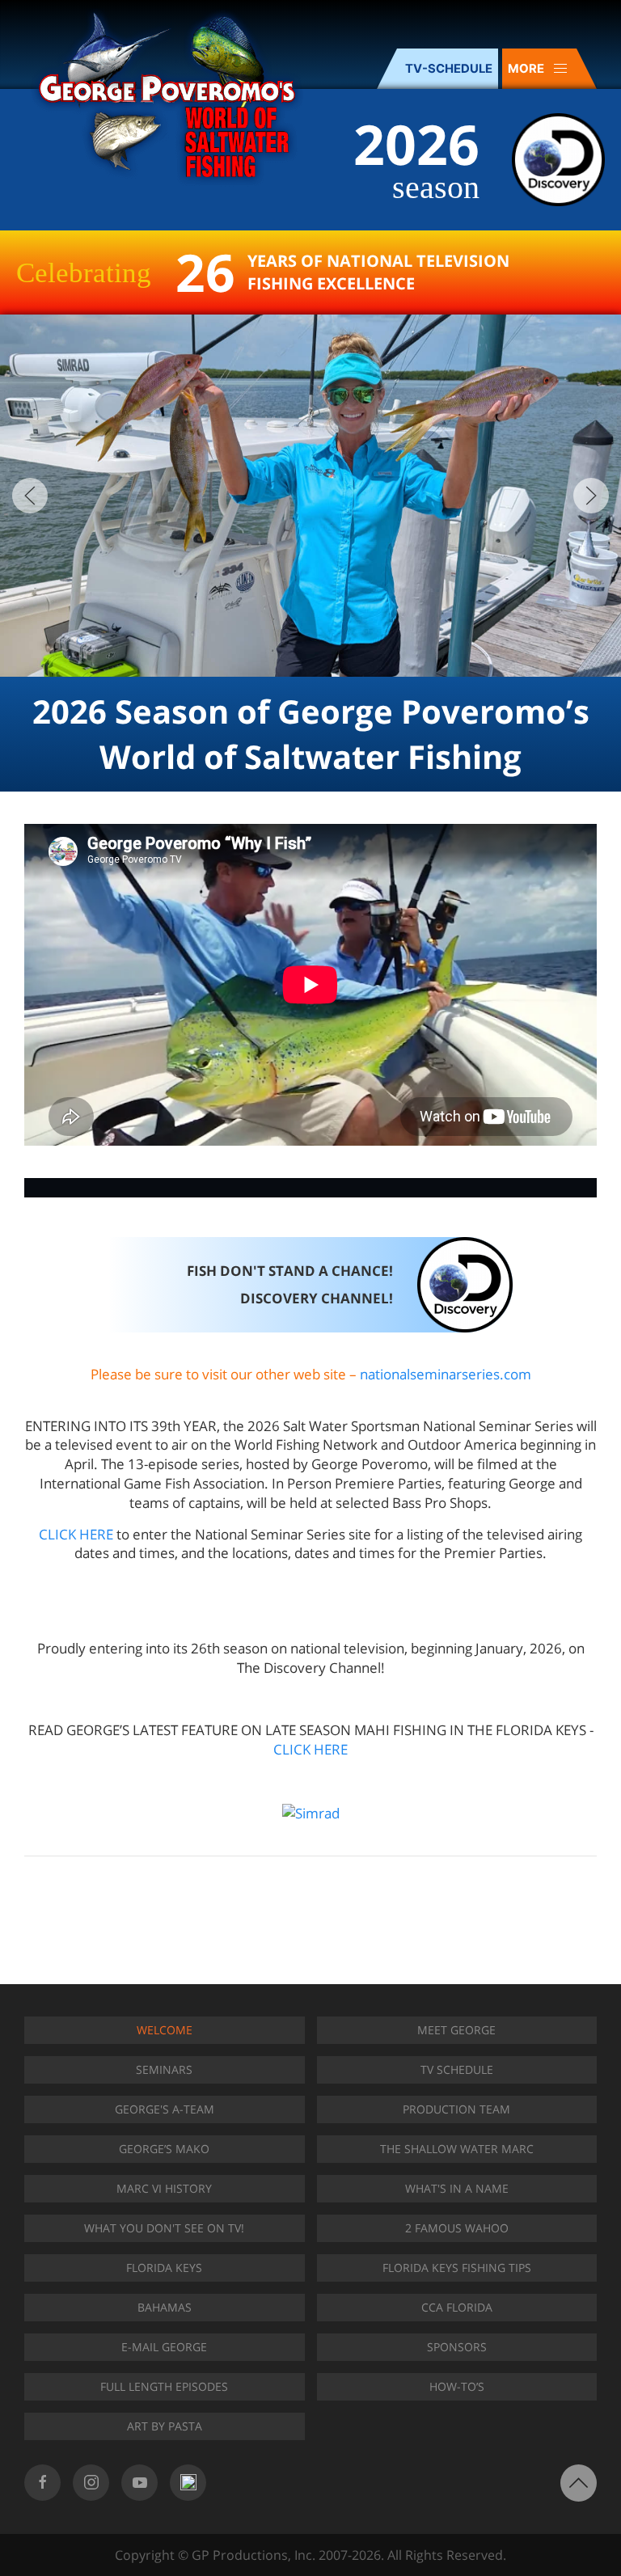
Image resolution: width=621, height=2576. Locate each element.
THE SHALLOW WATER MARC (457, 2149)
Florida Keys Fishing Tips (457, 2268)
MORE (526, 69)
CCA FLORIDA (457, 2307)
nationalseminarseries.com (446, 1374)
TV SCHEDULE (457, 2069)
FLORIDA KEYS (164, 2268)
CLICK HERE (76, 1534)
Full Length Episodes (164, 2386)
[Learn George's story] (310, 1188)
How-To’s (457, 2386)
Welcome (165, 2030)
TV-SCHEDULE (449, 69)
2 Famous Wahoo (457, 2228)
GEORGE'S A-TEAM (165, 2109)
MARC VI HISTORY (164, 2188)
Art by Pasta (165, 2426)
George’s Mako (164, 2149)
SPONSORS (457, 2347)
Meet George (456, 2030)
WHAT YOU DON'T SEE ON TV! (164, 2228)
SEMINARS (164, 2069)
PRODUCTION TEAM (456, 2109)
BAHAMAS (165, 2307)
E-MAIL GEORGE (164, 2347)
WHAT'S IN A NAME (457, 2188)
